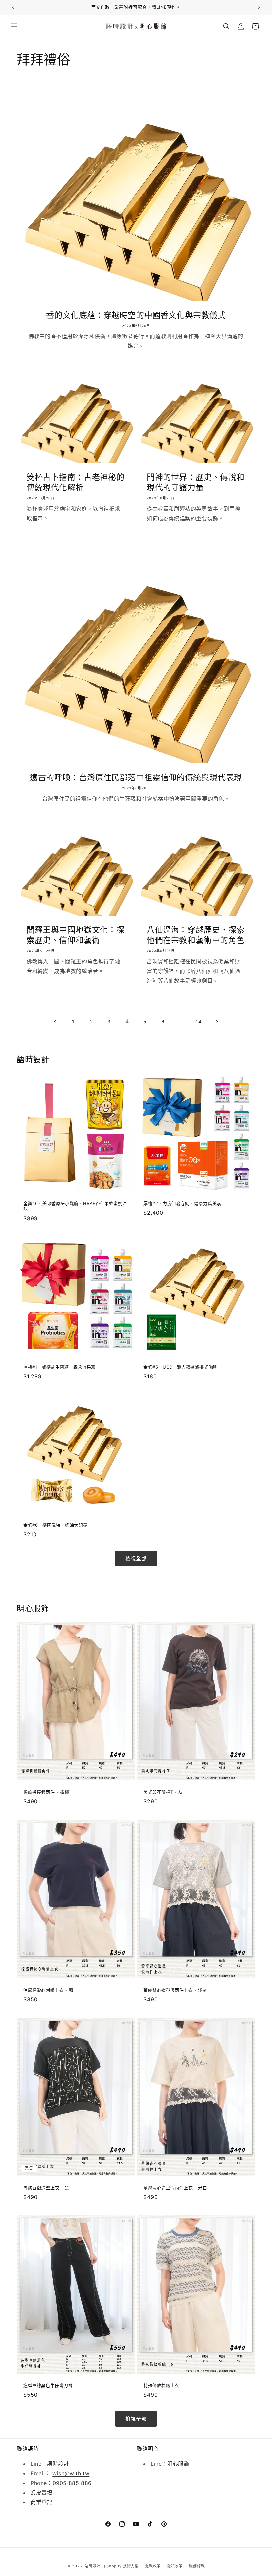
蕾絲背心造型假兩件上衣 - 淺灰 (175, 1990)
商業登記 (41, 2502)
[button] (14, 26)
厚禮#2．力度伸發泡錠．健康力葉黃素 (182, 1203)
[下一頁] (217, 1022)
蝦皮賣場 (41, 2493)
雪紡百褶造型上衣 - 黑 (46, 2188)
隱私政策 (175, 2566)
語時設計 (58, 2464)
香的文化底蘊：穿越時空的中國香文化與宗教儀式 (136, 315)
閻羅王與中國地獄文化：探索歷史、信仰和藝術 (75, 935)
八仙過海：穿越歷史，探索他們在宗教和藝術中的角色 (196, 935)
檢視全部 (136, 1558)
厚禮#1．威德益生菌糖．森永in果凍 (59, 1367)
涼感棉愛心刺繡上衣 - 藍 (48, 1990)
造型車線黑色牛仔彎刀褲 (48, 2385)
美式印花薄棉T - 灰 (163, 1792)
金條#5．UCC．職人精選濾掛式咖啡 (180, 1367)
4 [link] (127, 1021)
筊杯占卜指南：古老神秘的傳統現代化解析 (75, 482)
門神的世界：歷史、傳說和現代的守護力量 (196, 482)
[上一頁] (55, 1022)
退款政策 (153, 2566)
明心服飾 (178, 2464)
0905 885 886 (72, 2483)
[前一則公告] (13, 7)
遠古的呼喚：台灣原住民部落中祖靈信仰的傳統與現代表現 (136, 777)
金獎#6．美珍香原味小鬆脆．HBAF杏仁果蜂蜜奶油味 (75, 1206)
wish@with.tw (71, 2473)
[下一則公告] (259, 7)
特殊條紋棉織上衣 (161, 2385)
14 (199, 1022)
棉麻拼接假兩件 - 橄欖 (46, 1792)
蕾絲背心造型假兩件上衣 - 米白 (175, 2188)
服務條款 (197, 2566)
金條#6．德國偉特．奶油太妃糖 (55, 1525)
